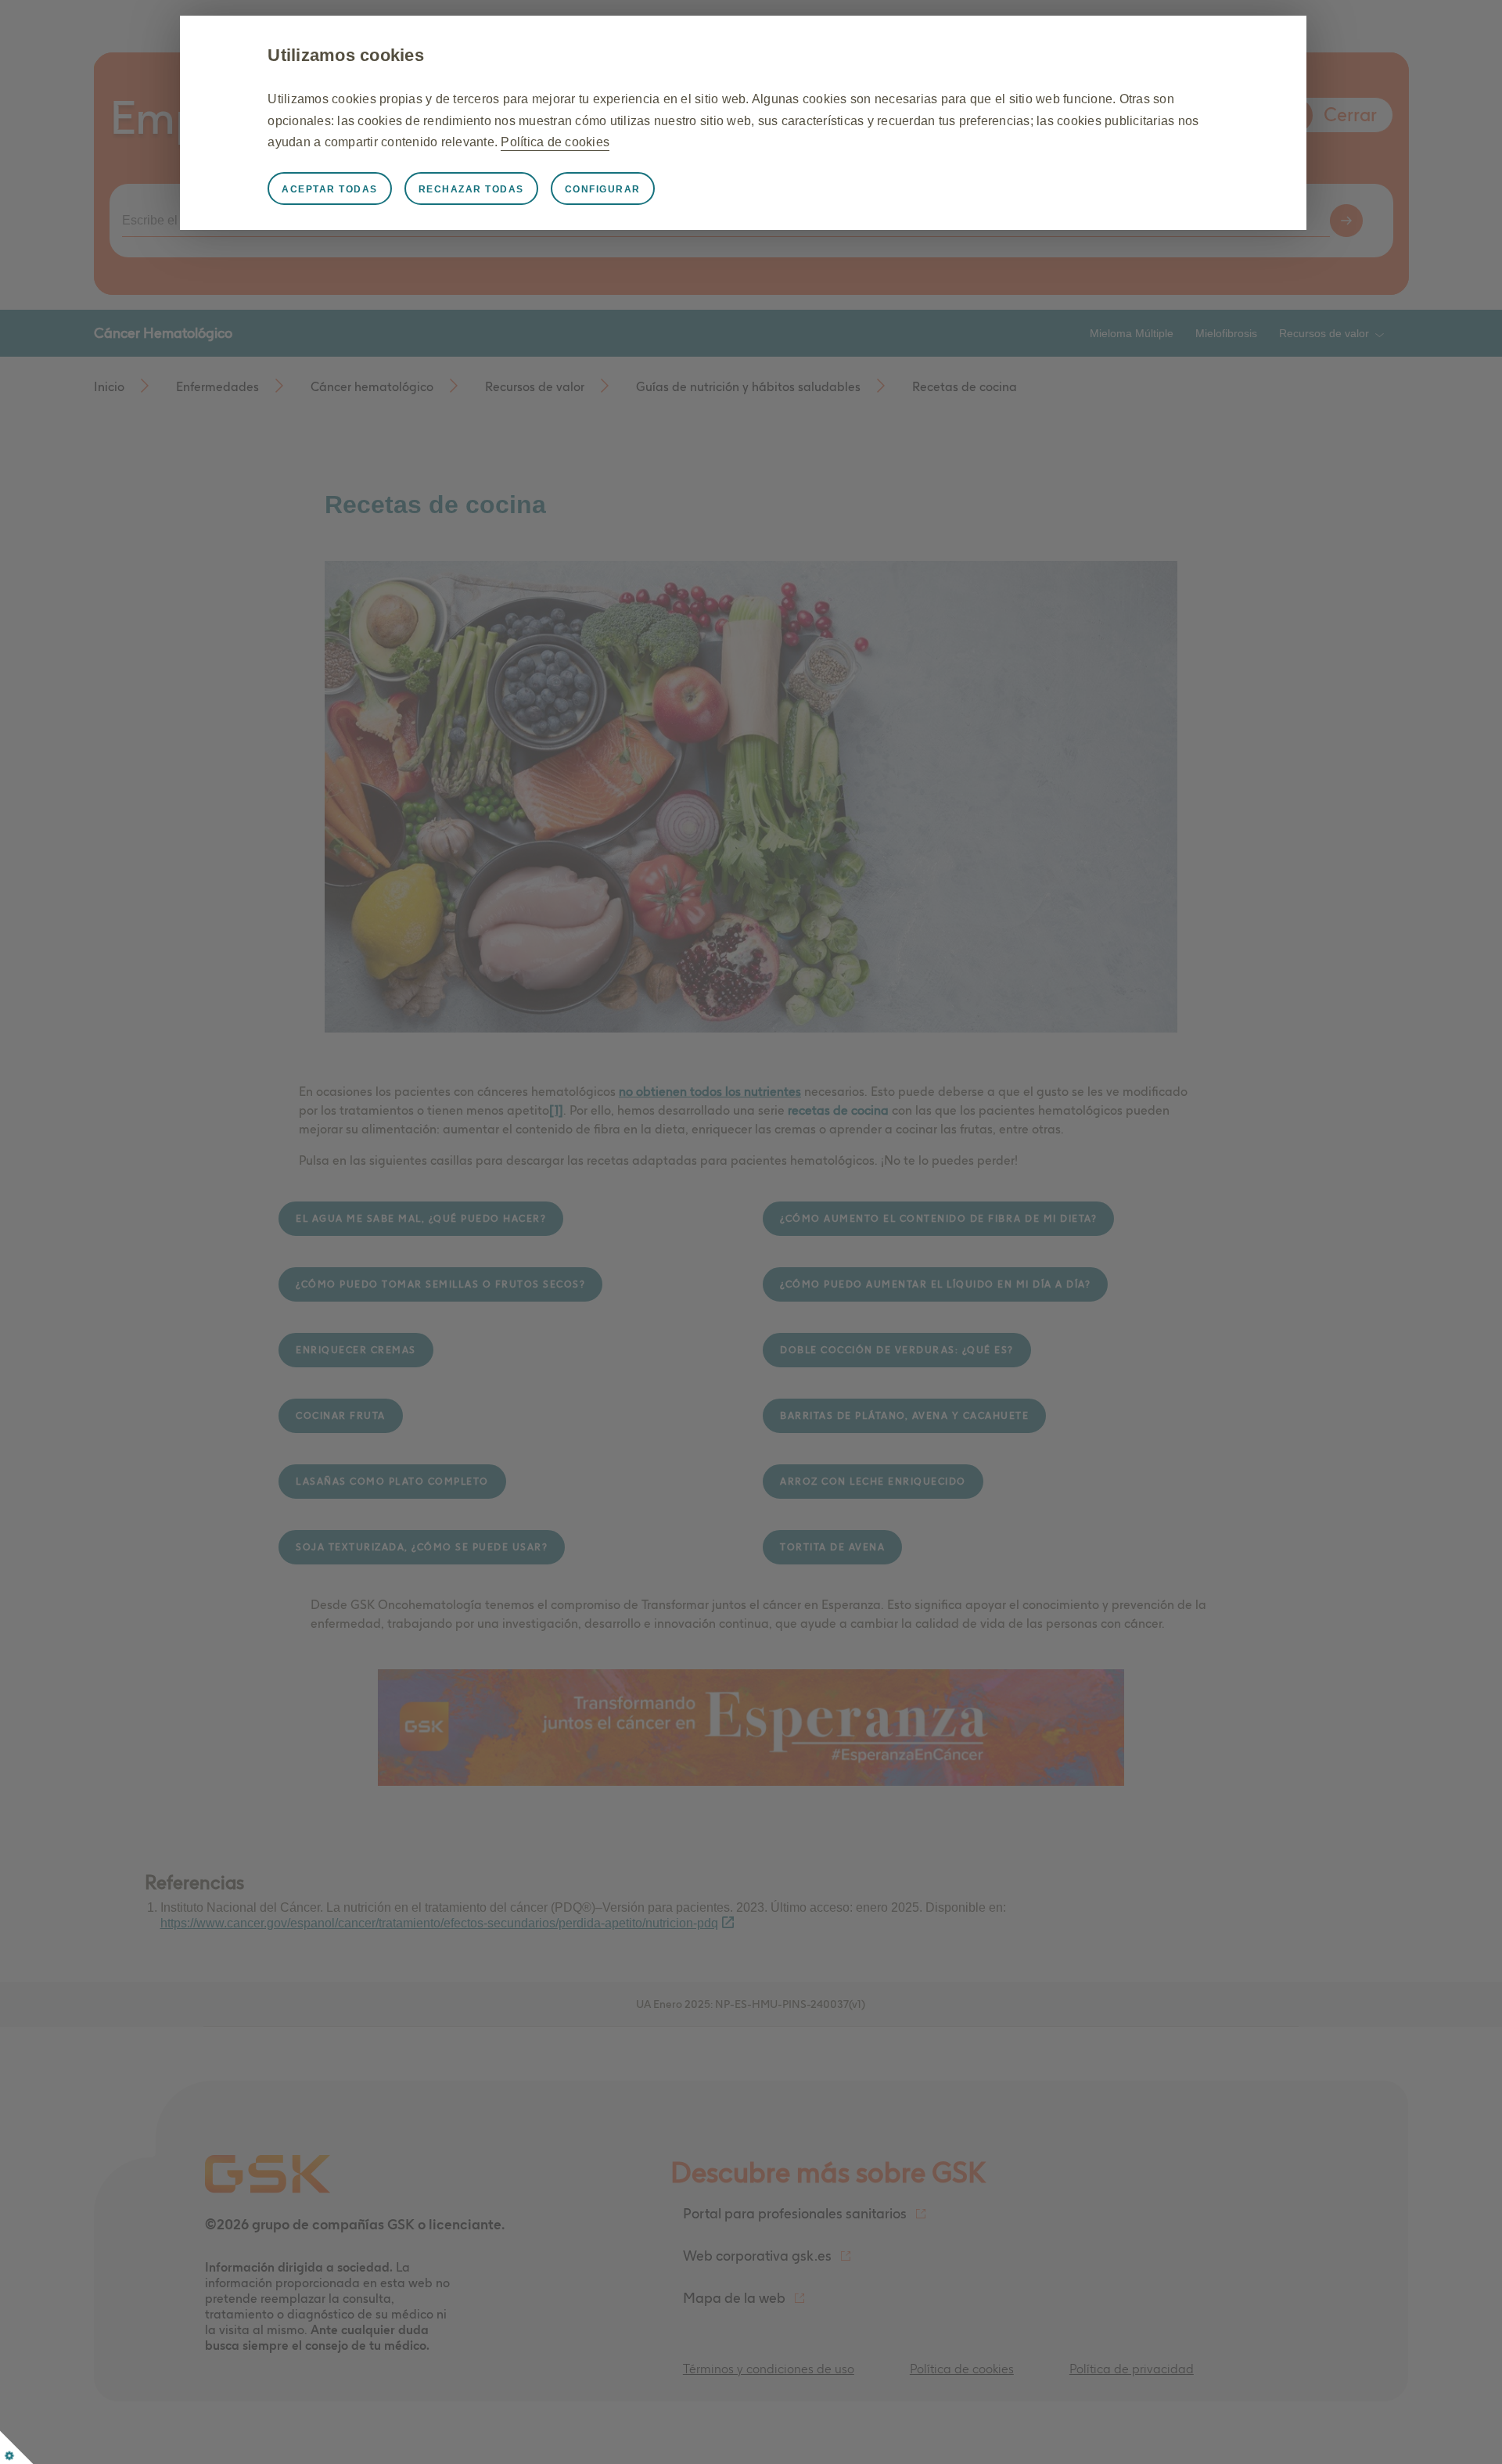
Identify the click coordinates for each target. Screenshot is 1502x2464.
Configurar (603, 189)
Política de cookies (555, 142)
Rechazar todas (471, 189)
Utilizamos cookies (346, 55)
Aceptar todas (330, 189)
